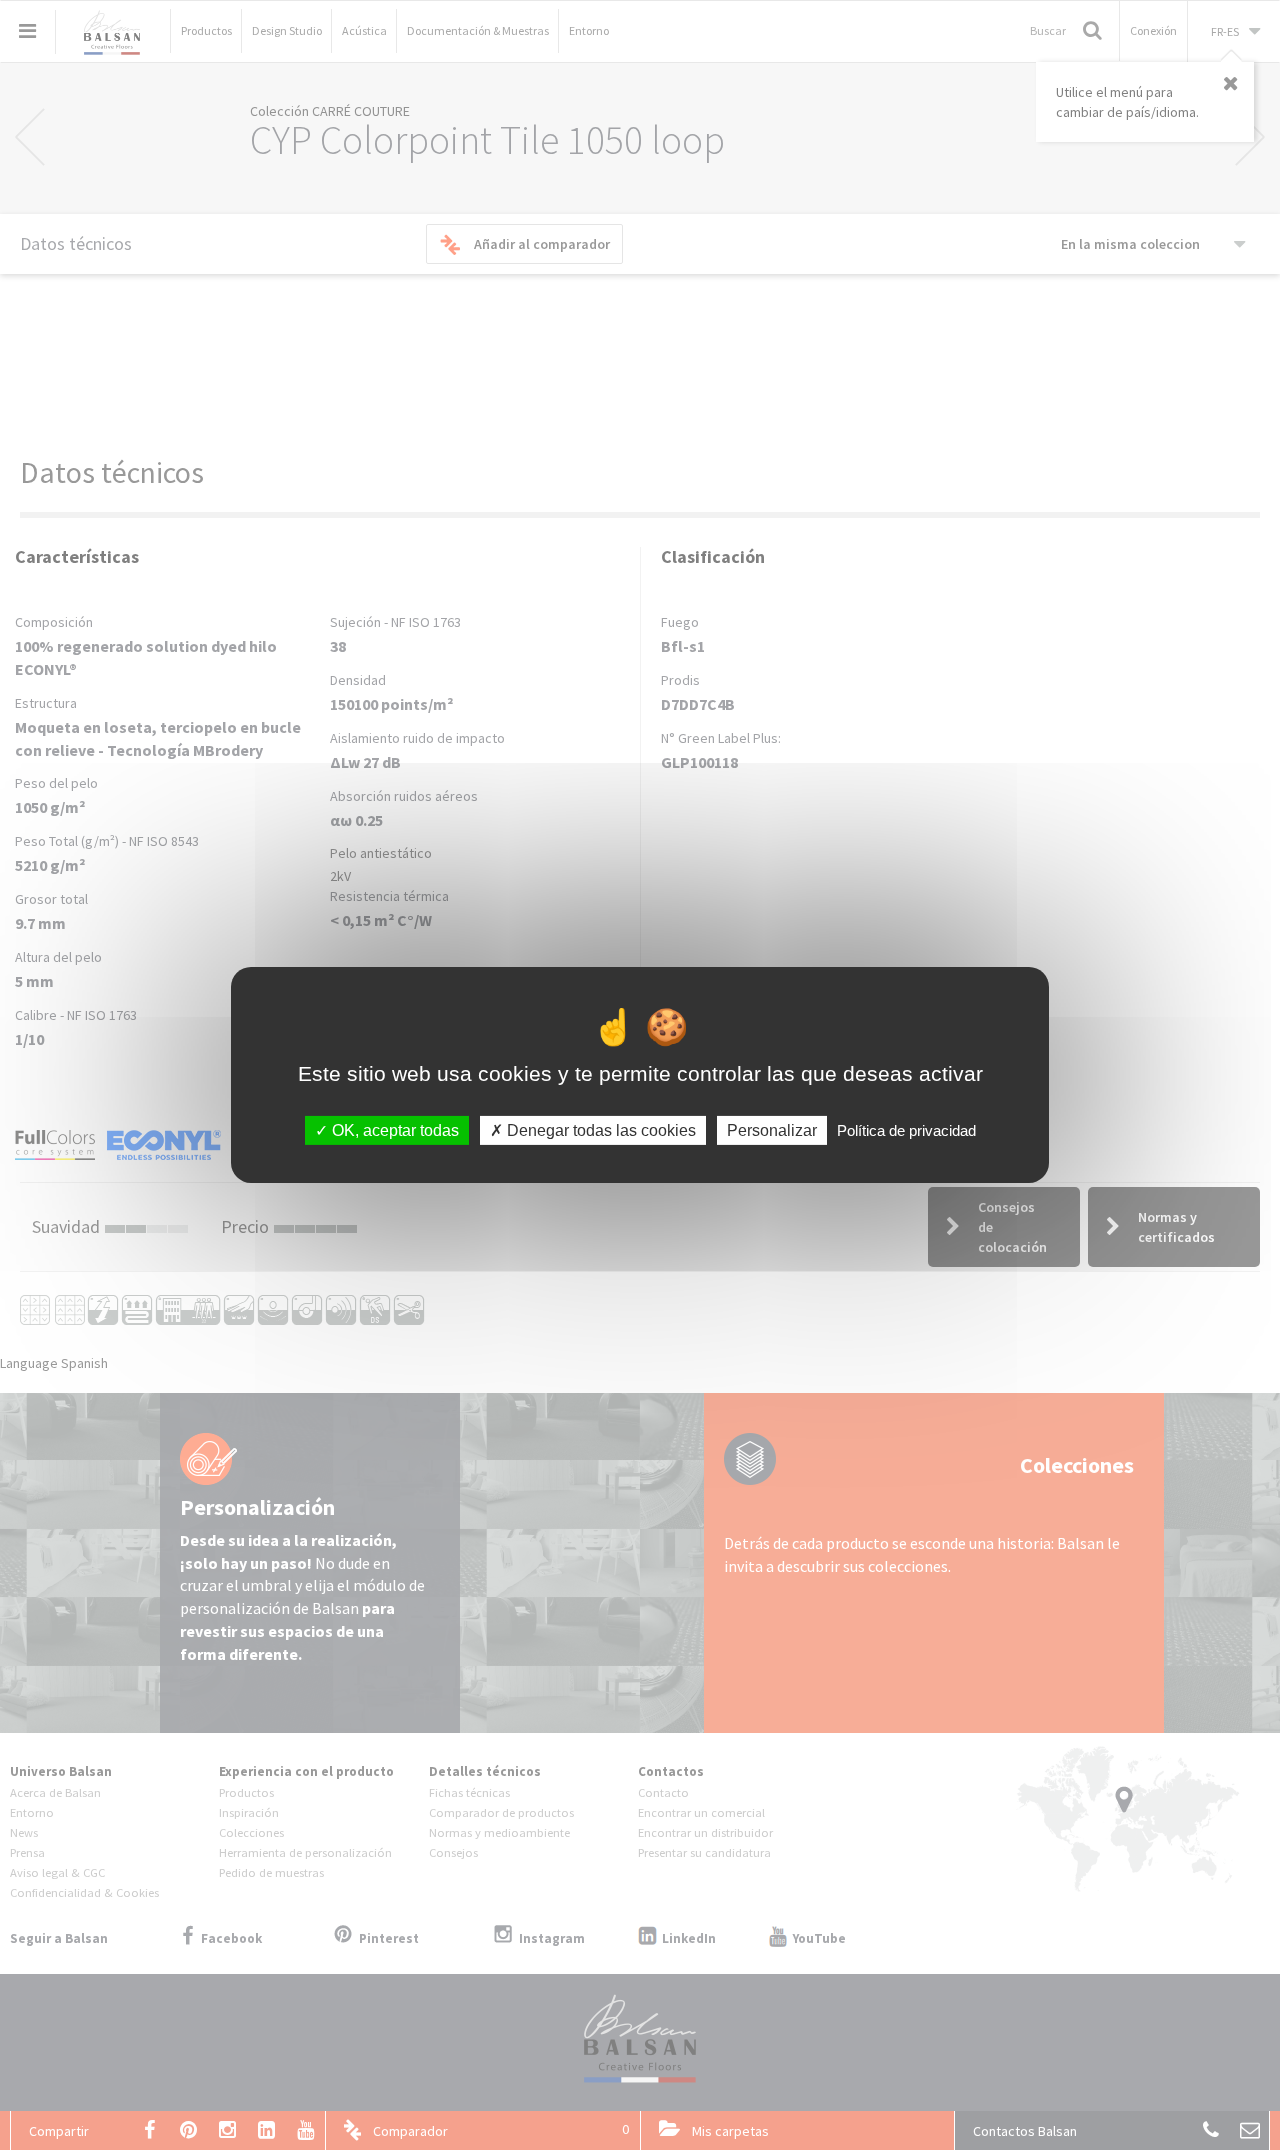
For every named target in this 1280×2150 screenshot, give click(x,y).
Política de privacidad (906, 1130)
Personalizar (772, 1130)
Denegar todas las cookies (599, 1130)
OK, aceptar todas (393, 1130)
